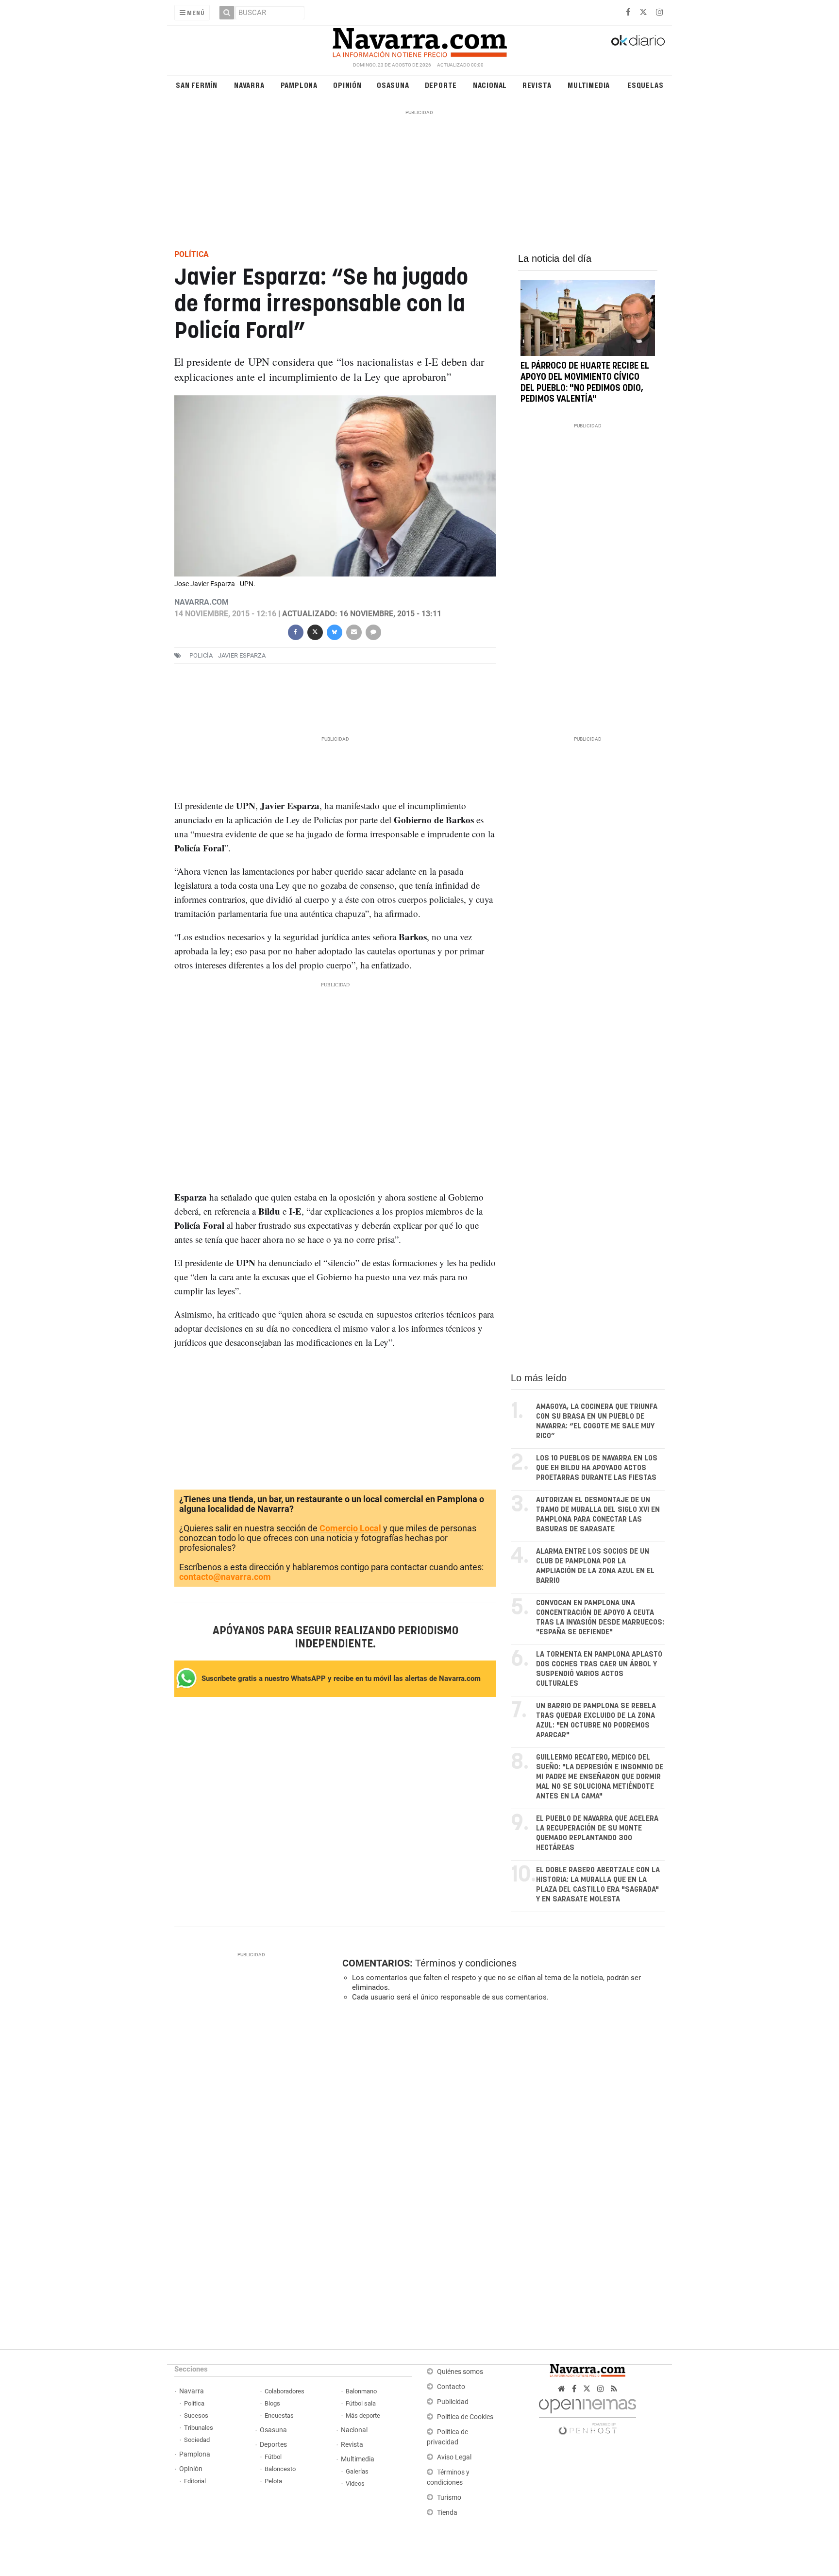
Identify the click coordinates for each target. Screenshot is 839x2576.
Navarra (249, 85)
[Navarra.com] (419, 40)
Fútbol (273, 2457)
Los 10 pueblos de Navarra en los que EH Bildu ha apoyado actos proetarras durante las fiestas (597, 1468)
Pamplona (299, 85)
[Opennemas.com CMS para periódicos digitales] (587, 2414)
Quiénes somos (460, 2372)
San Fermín (197, 85)
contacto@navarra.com (225, 1577)
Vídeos (355, 2483)
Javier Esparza (242, 655)
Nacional (490, 85)
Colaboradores (285, 2391)
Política (194, 2403)
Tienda (447, 2513)
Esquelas (645, 85)
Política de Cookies (465, 2417)
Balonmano (361, 2391)
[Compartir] (295, 631)
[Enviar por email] (353, 631)
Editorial (195, 2481)
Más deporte (363, 2415)
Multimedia (589, 85)
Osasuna (393, 85)
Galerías (357, 2471)
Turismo (449, 2498)
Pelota (273, 2481)
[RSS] (614, 2389)
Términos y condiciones (466, 1963)
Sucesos (196, 2415)
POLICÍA (201, 655)
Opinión (347, 85)
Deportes (273, 2445)
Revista (537, 85)
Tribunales (199, 2428)
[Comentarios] (373, 631)
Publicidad (453, 2402)
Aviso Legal (454, 2457)
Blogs (272, 2403)
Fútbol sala (361, 2403)
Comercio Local (350, 1528)
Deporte (441, 85)
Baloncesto (280, 2469)
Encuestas (279, 2415)
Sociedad (197, 2440)
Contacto (451, 2387)
